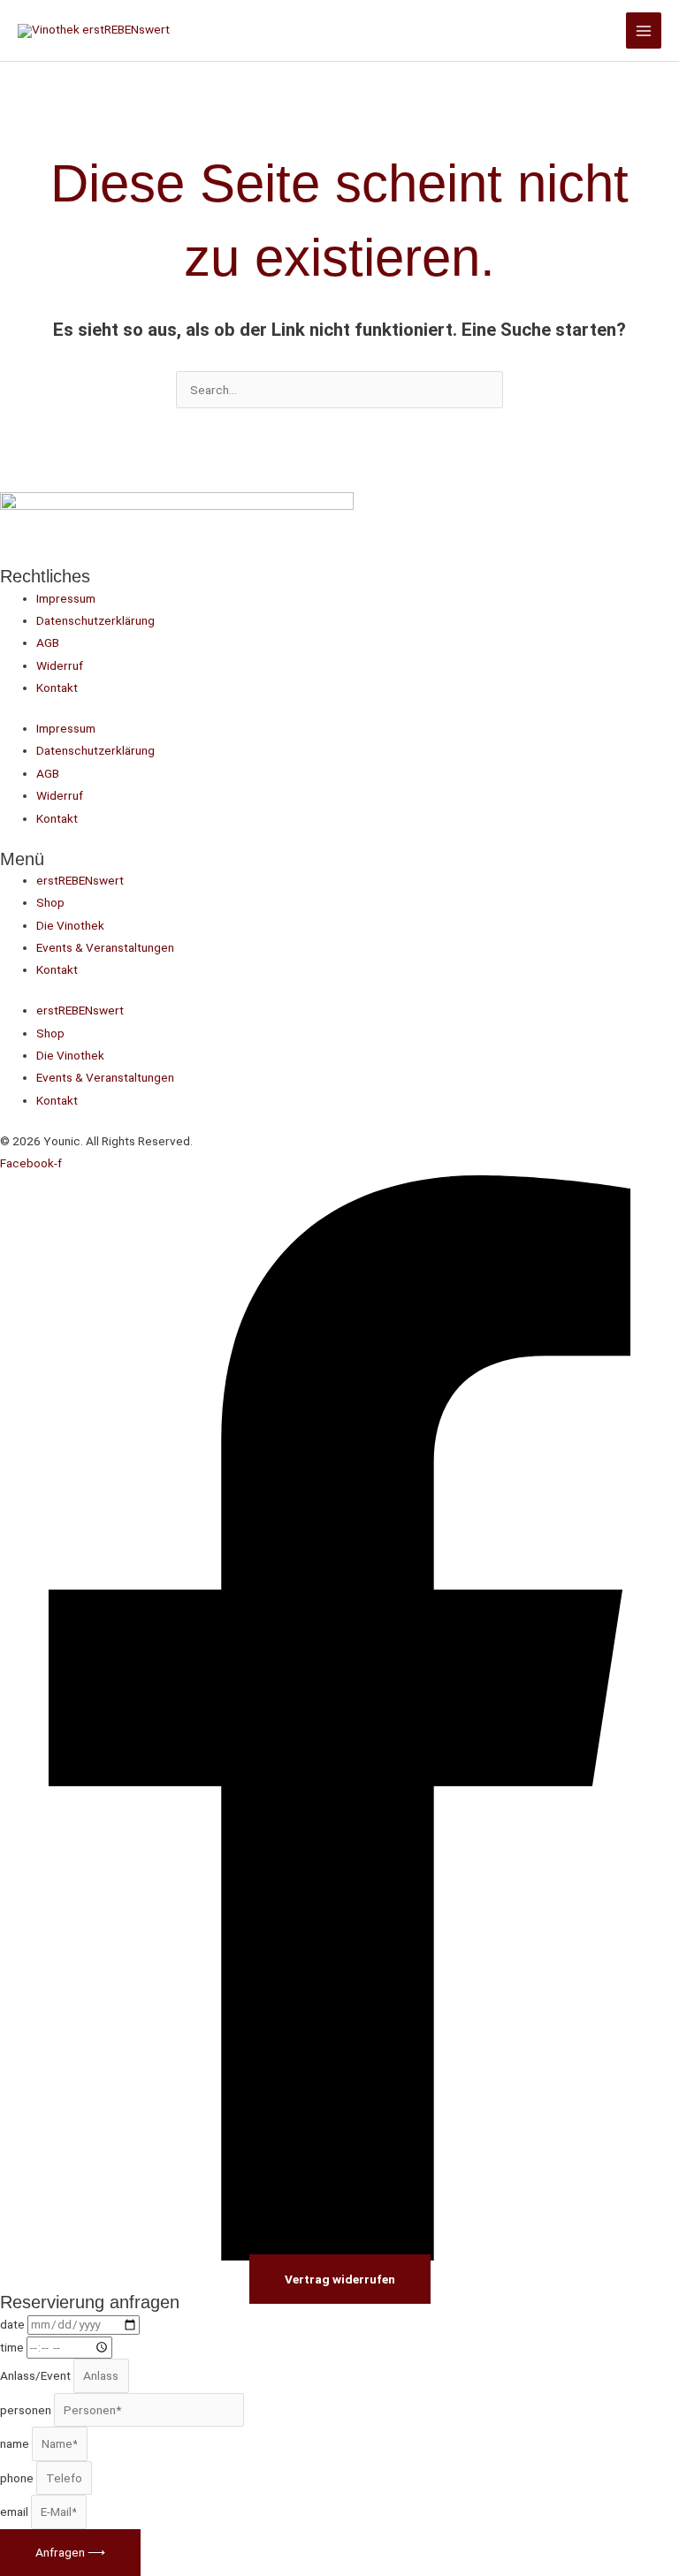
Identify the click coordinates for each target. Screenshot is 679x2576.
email (15, 2511)
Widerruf (60, 665)
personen (27, 2410)
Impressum (66, 598)
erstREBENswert (80, 880)
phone (18, 2478)
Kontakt (57, 688)
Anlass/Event (37, 2375)
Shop (50, 902)
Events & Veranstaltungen (105, 947)
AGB (48, 642)
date (14, 2324)
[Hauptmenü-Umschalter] (644, 30)
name (16, 2443)
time (13, 2347)
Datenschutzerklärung (95, 620)
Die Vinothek (70, 925)
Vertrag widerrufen (340, 2279)
